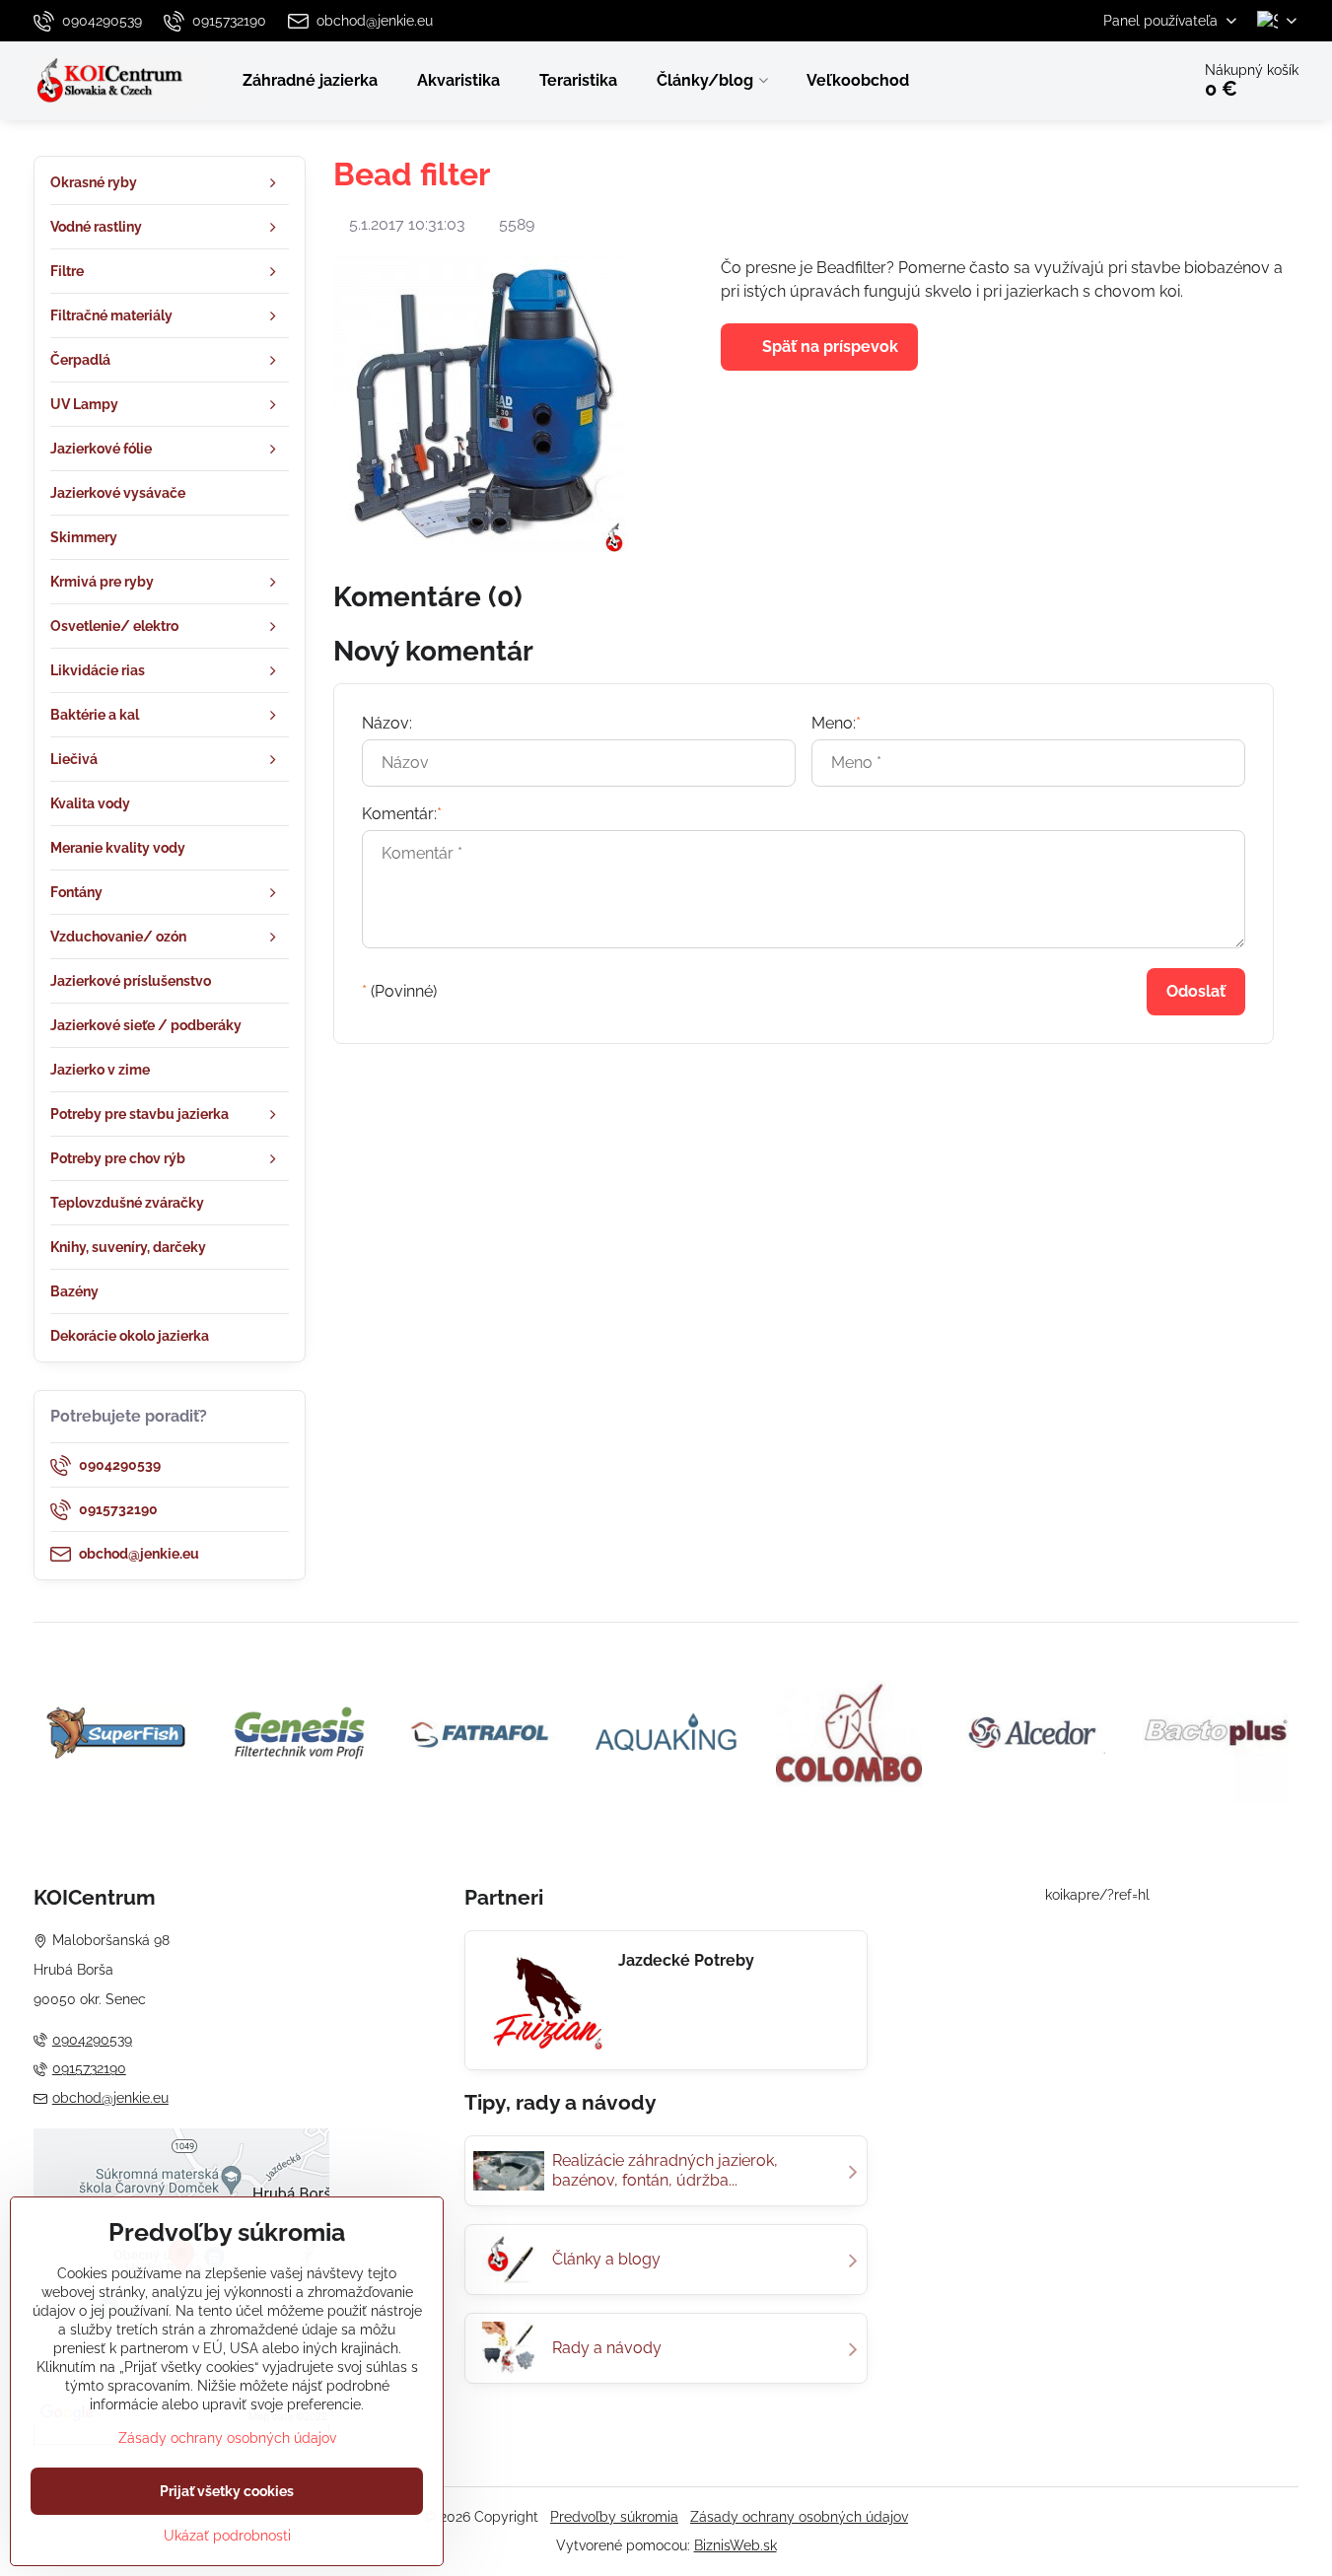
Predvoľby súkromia (614, 2517)
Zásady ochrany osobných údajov (799, 2517)
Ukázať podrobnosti (227, 2536)
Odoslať (1196, 991)
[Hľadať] (1120, 81)
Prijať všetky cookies (227, 2491)
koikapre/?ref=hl (1097, 1895)
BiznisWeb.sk (736, 2545)
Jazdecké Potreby (686, 1960)
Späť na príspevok (828, 347)
